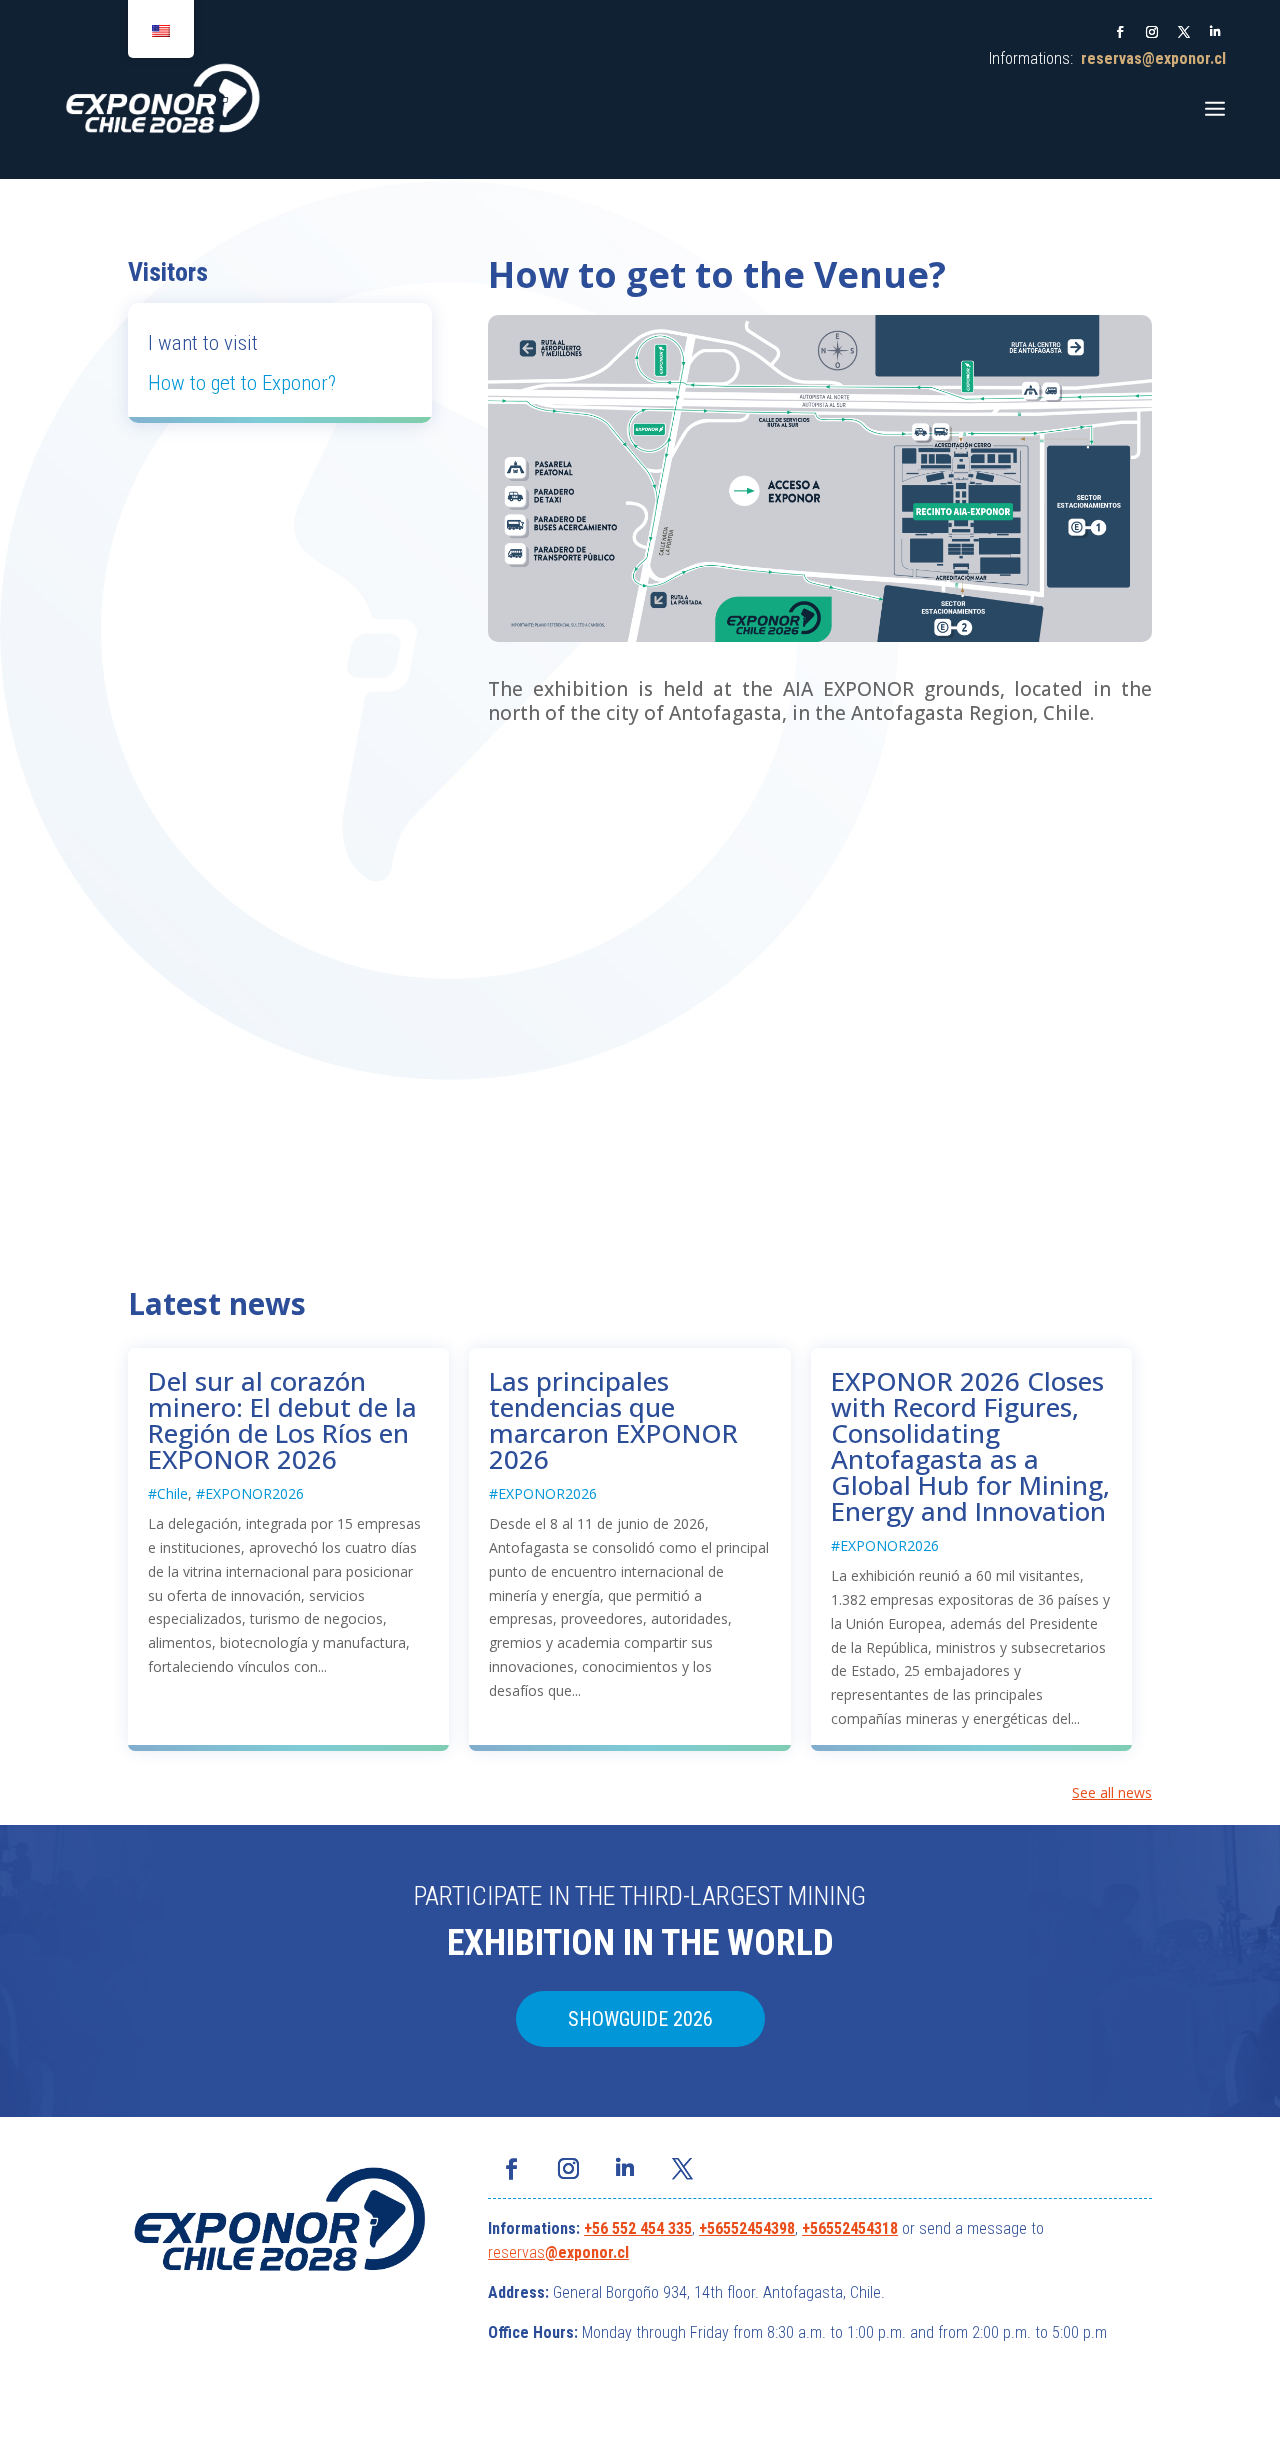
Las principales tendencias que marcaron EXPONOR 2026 (613, 1420)
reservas (516, 2252)
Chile (172, 1493)
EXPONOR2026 (254, 1493)
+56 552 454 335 (638, 2228)
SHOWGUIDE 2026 (640, 2019)
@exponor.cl (587, 2252)
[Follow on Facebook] (1120, 32)
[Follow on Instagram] (1152, 32)
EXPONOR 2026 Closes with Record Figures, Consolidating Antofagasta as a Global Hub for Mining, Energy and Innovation (970, 1446)
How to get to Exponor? (242, 383)
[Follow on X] (1184, 32)
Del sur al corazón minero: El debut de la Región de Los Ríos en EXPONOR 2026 (282, 1420)
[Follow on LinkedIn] (1216, 32)
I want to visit (203, 343)
